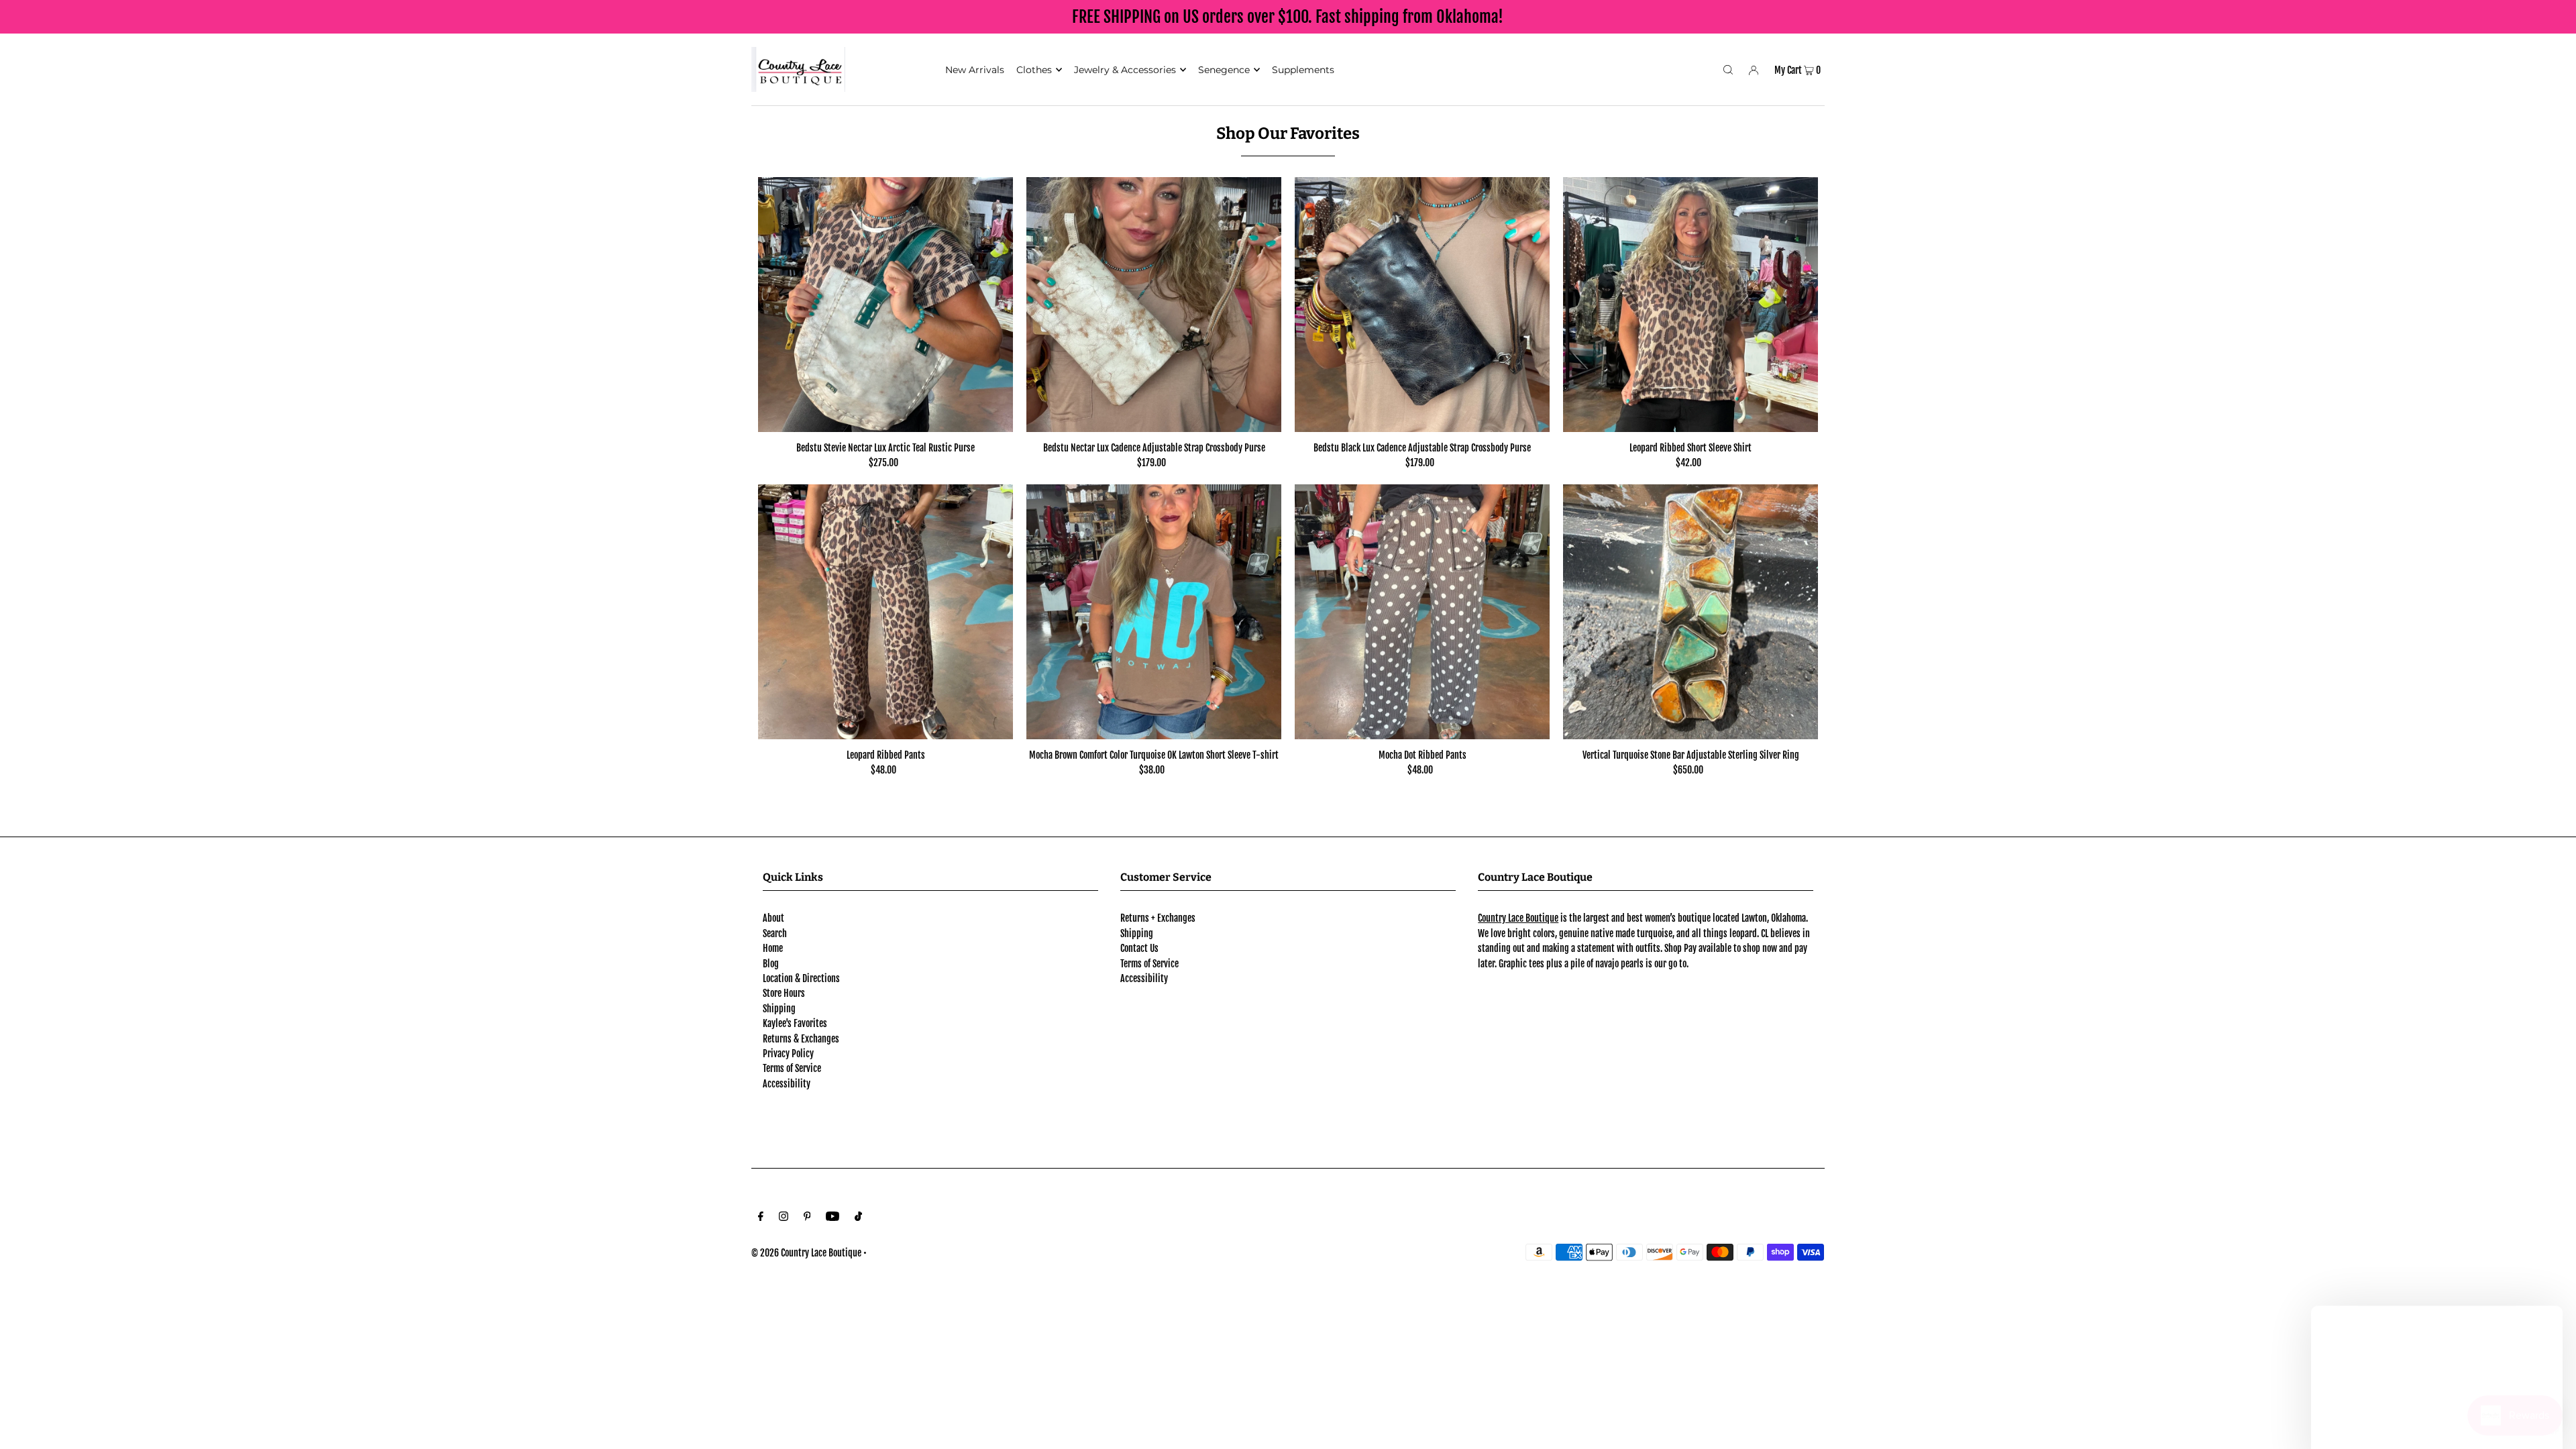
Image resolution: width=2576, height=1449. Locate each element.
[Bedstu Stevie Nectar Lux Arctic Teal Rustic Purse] (885, 305)
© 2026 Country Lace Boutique (806, 1253)
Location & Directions (801, 978)
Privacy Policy (788, 1054)
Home (773, 948)
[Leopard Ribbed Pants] (885, 612)
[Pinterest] (807, 1218)
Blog (771, 964)
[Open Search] (1728, 69)
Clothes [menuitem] (1034, 70)
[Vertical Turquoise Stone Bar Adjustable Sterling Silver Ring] (1690, 612)
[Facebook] (761, 1218)
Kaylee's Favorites (795, 1023)
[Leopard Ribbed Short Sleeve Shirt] (1690, 305)
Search (775, 933)
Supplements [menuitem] (1303, 70)
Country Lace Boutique (1518, 918)
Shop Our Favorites (1288, 133)
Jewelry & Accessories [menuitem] (1125, 70)
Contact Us (1139, 948)
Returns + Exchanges (1158, 918)
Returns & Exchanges (801, 1039)
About (773, 918)
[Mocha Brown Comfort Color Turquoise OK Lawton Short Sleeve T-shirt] (1154, 612)
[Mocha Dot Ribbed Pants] (1422, 612)
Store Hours (784, 993)
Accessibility (787, 1084)
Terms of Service (792, 1068)
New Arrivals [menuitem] (975, 70)
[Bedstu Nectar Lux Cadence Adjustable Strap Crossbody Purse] (1154, 305)
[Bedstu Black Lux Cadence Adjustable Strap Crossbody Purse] (1422, 305)
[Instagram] (784, 1218)
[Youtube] (833, 1218)
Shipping (779, 1009)
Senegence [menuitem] (1224, 70)
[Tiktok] (858, 1218)
